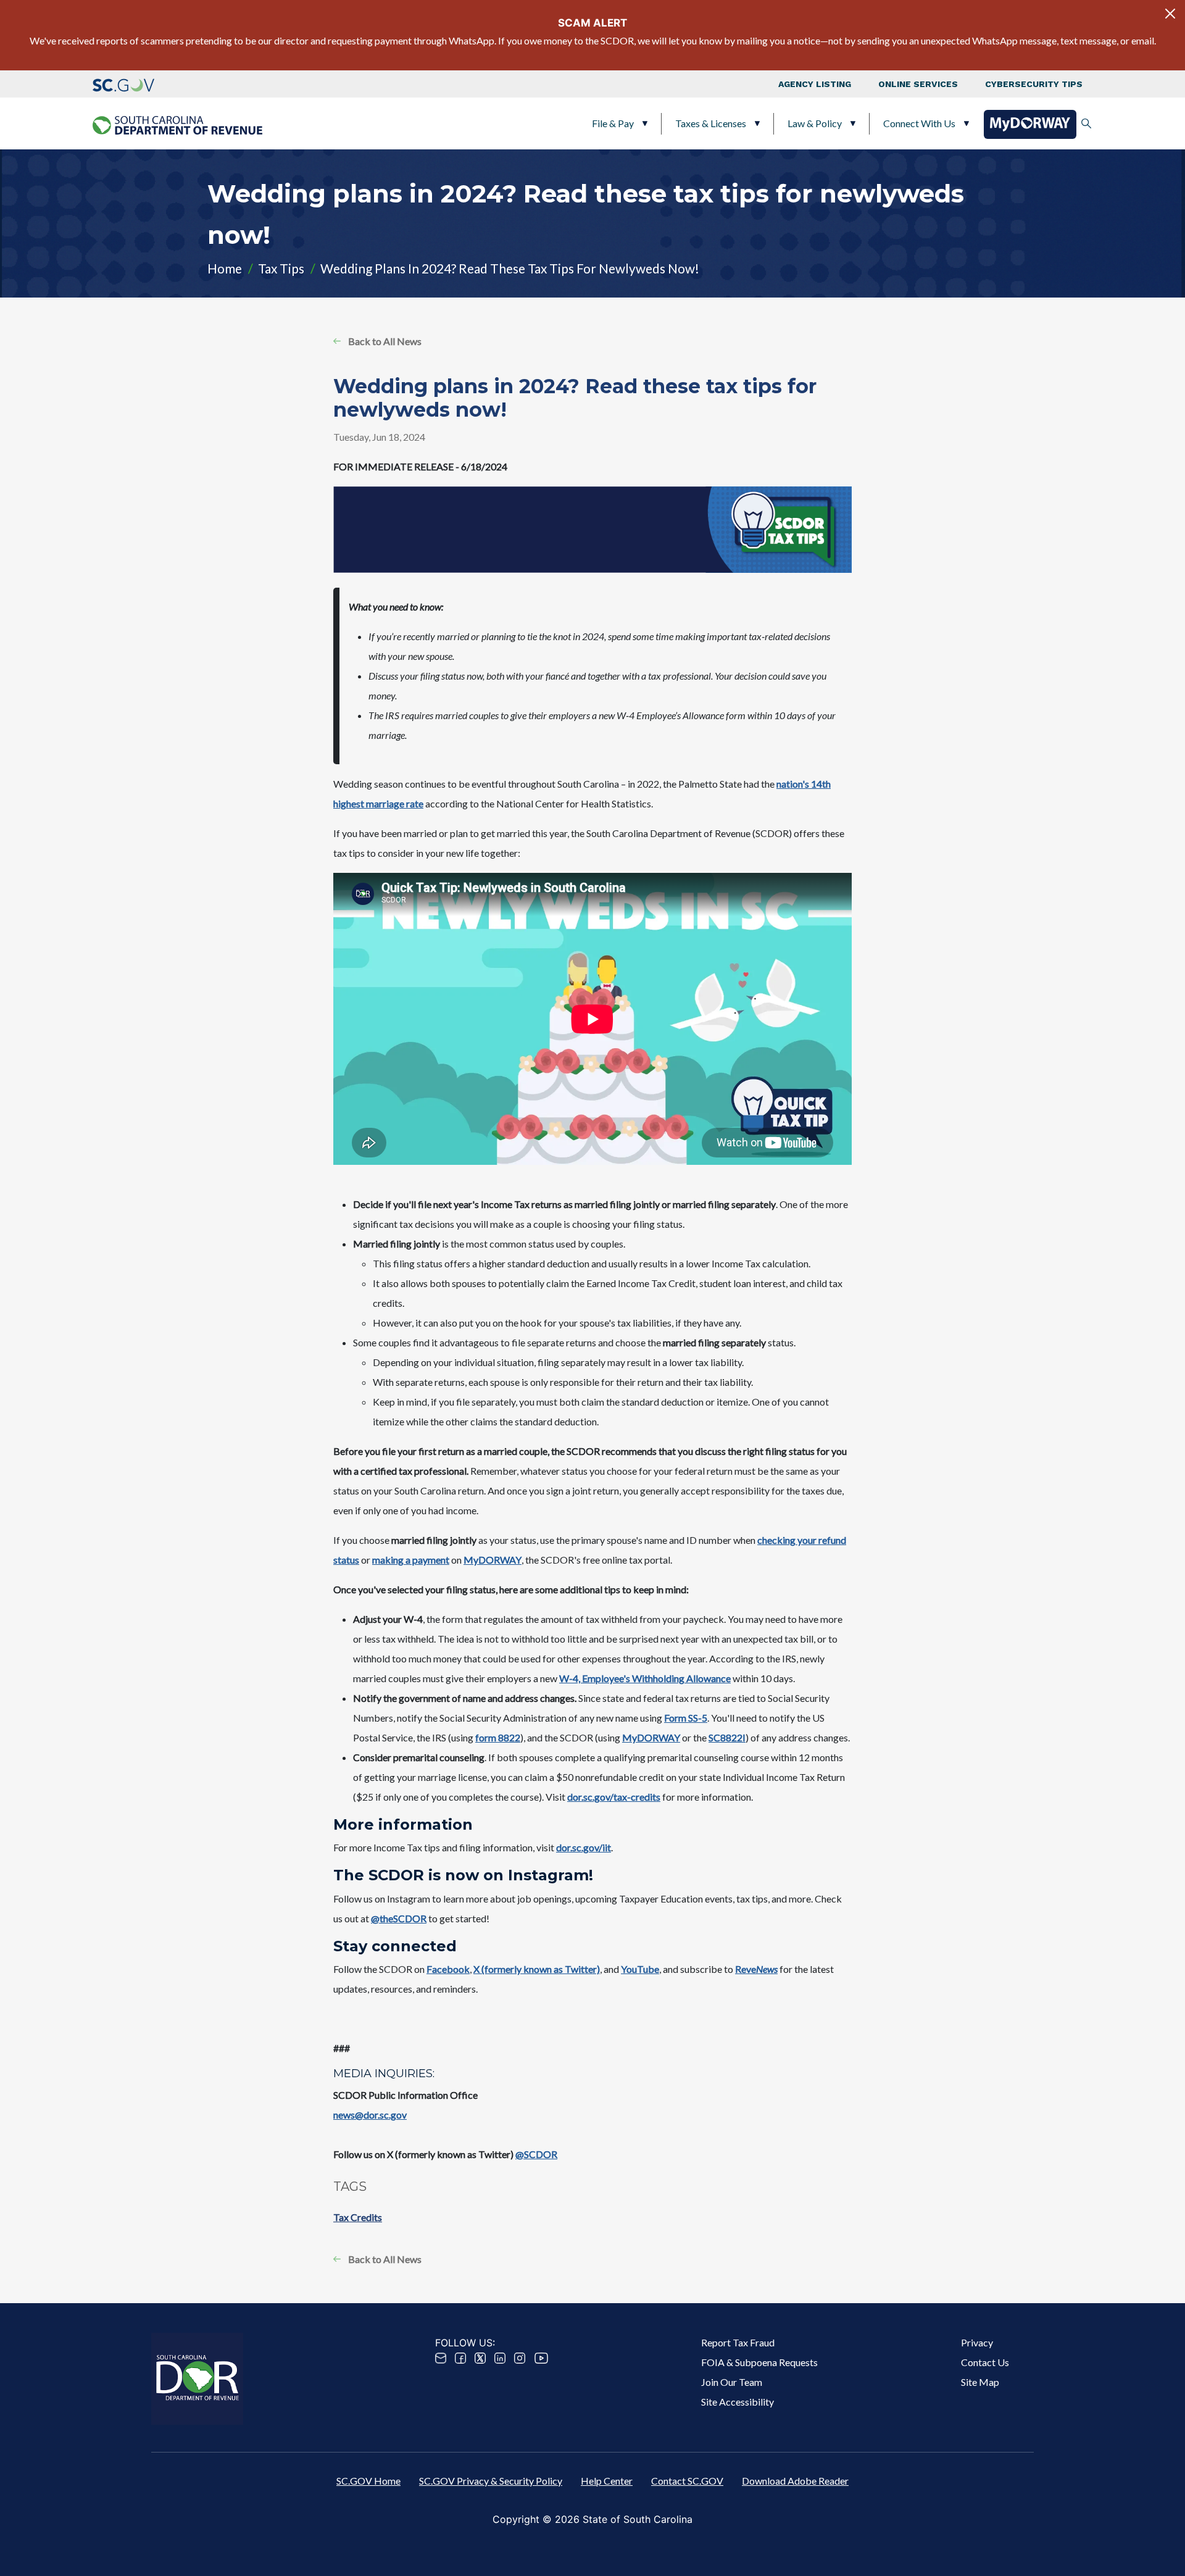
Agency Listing (815, 84)
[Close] (1170, 14)
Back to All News (385, 341)
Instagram (520, 2358)
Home (225, 268)
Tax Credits (358, 2217)
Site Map (980, 2382)
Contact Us (985, 2362)
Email (441, 2358)
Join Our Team (732, 2382)
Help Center (607, 2481)
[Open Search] (1086, 123)
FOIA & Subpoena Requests (759, 2362)
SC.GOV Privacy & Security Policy (491, 2481)
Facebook (460, 2358)
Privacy (977, 2342)
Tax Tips (281, 268)
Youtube (541, 2358)
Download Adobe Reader (795, 2481)
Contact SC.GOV (687, 2481)
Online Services (918, 84)
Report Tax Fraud (738, 2342)
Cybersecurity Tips (1034, 84)
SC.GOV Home (368, 2481)
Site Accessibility (738, 2402)
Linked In (500, 2358)
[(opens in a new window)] (123, 84)
